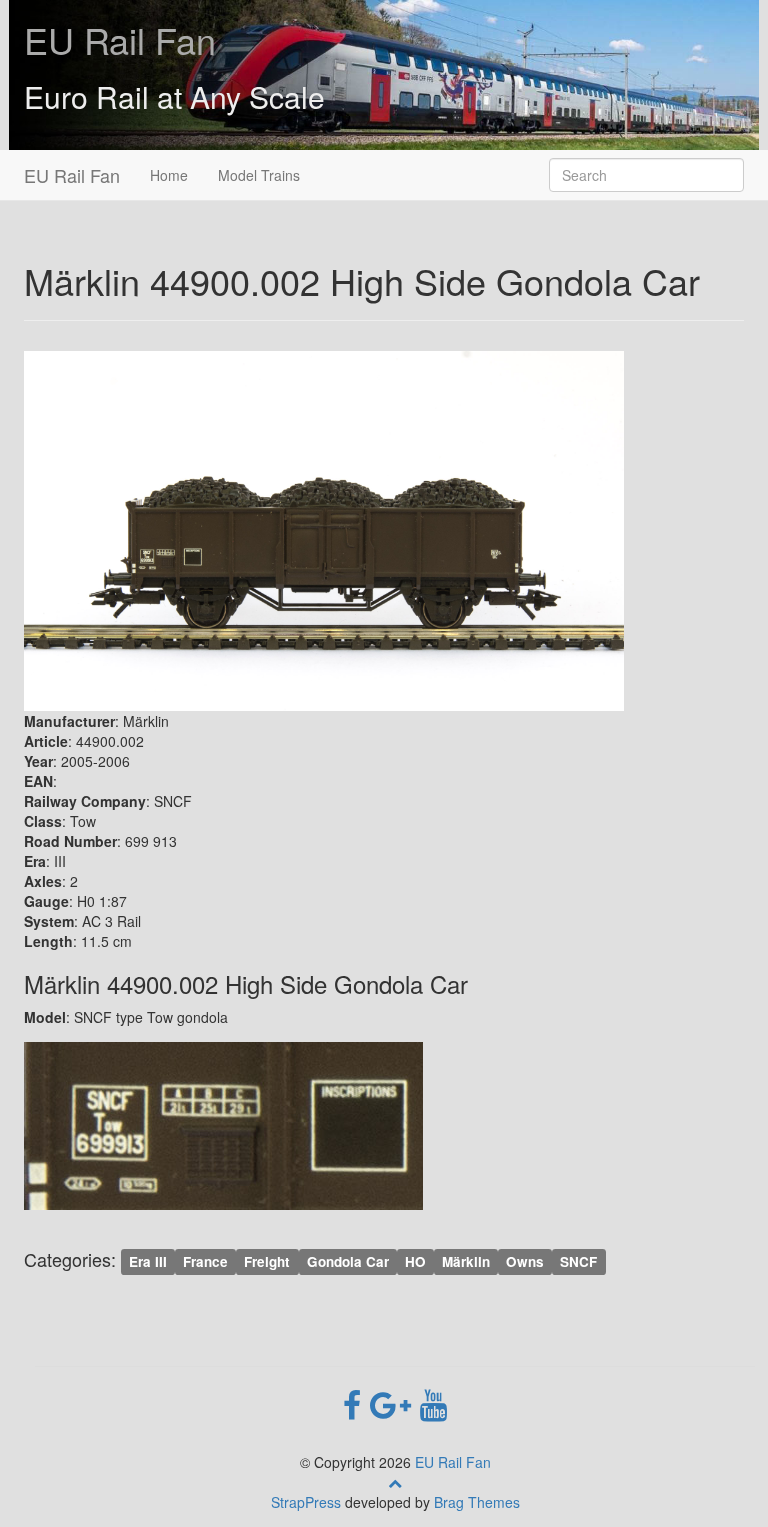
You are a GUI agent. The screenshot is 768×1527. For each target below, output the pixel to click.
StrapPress (306, 1502)
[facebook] (356, 1403)
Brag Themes (477, 1502)
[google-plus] (395, 1403)
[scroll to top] (395, 1482)
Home (169, 175)
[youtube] (433, 1403)
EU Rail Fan (120, 39)
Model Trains (259, 175)
